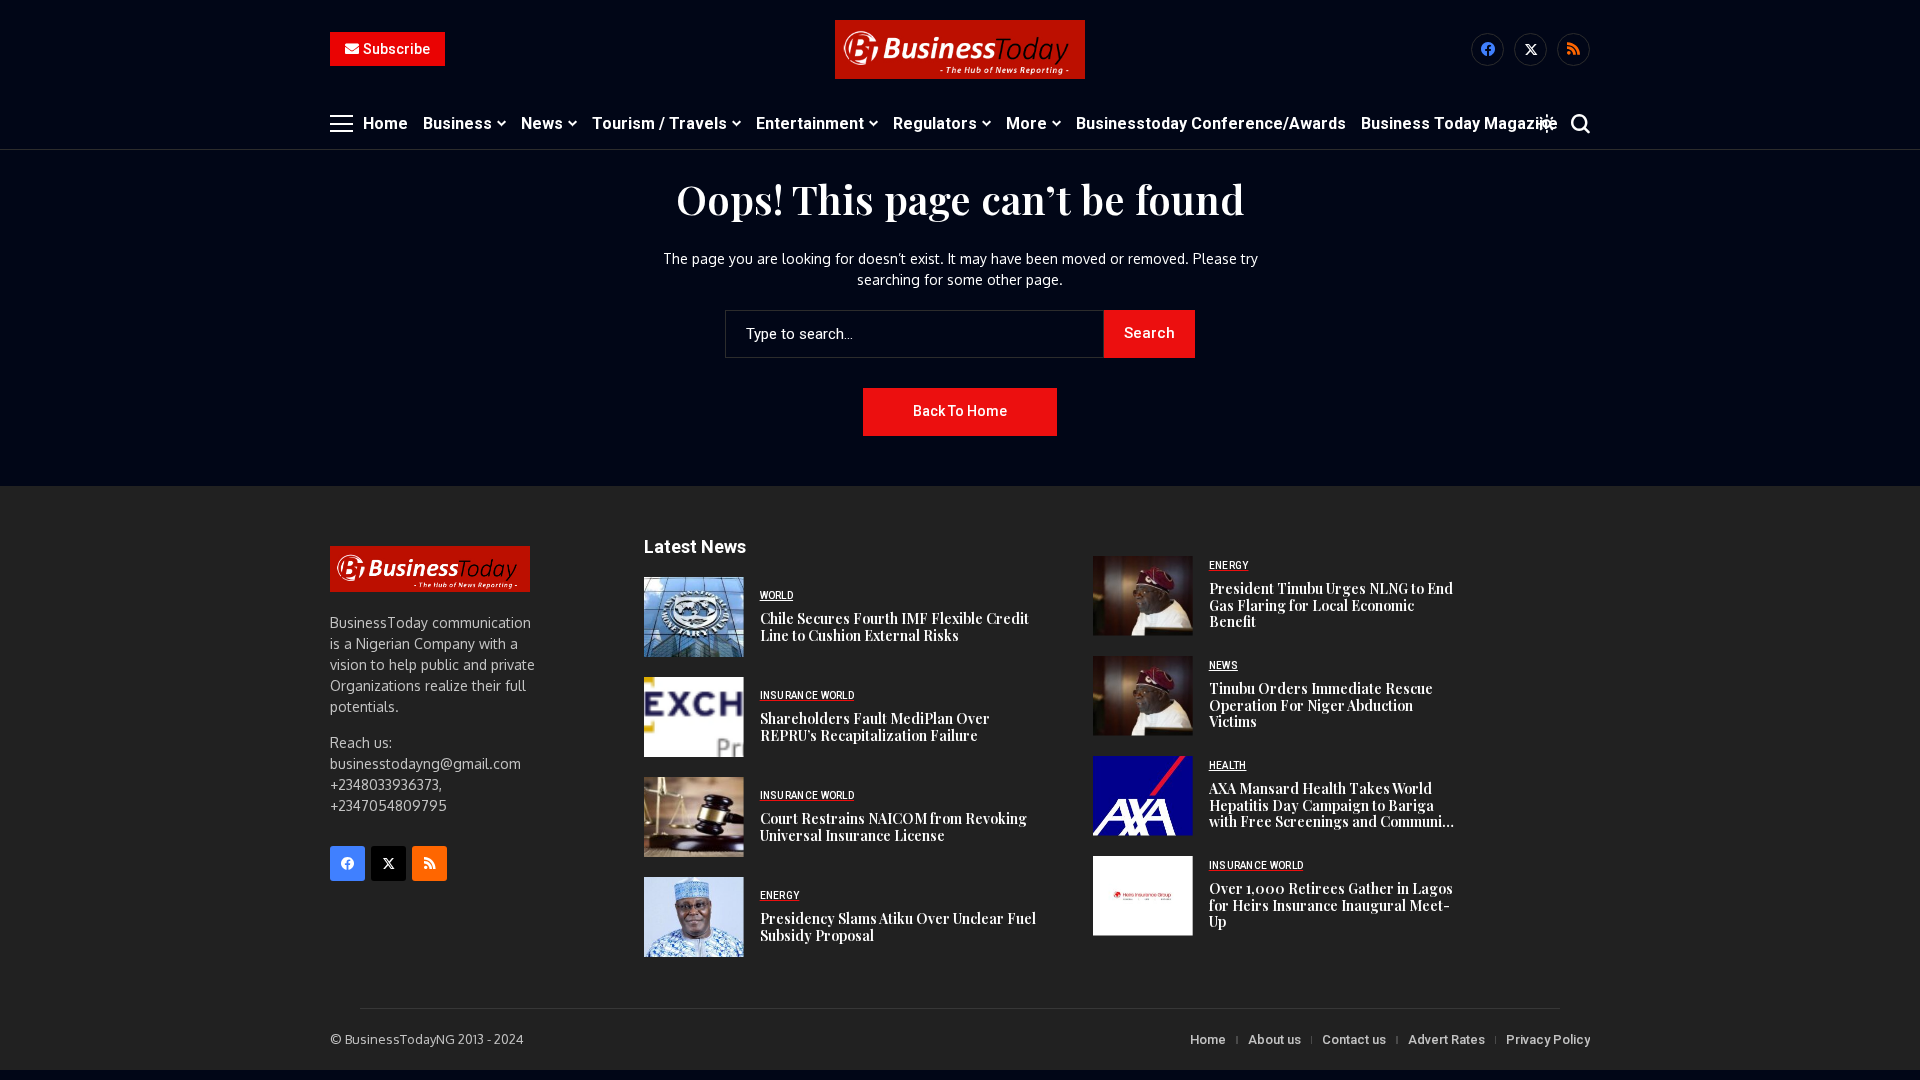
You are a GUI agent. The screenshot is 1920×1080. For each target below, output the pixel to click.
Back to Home (960, 411)
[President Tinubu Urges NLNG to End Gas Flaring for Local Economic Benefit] (1143, 596)
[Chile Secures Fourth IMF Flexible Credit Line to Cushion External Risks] (694, 617)
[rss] (1573, 49)
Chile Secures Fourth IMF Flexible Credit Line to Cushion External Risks (894, 627)
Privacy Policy (1548, 1039)
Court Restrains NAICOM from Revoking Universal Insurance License (893, 827)
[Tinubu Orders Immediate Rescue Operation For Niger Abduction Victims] (1143, 696)
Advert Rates (1446, 1039)
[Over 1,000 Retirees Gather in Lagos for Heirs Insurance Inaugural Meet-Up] (1143, 896)
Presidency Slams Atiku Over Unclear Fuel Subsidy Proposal (898, 927)
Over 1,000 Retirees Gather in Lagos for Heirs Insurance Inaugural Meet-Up (1331, 905)
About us (1274, 1039)
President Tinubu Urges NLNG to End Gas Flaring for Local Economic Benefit (1331, 605)
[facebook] (1487, 49)
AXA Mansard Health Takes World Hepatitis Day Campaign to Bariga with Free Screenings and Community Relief (1332, 813)
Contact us (1354, 1039)
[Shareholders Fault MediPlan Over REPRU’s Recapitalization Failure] (694, 717)
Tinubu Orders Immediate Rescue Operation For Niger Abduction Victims (1321, 705)
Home (1208, 1039)
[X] (1530, 49)
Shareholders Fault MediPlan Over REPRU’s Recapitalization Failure (875, 727)
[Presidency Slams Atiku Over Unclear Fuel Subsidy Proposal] (694, 917)
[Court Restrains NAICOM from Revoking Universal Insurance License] (694, 817)
